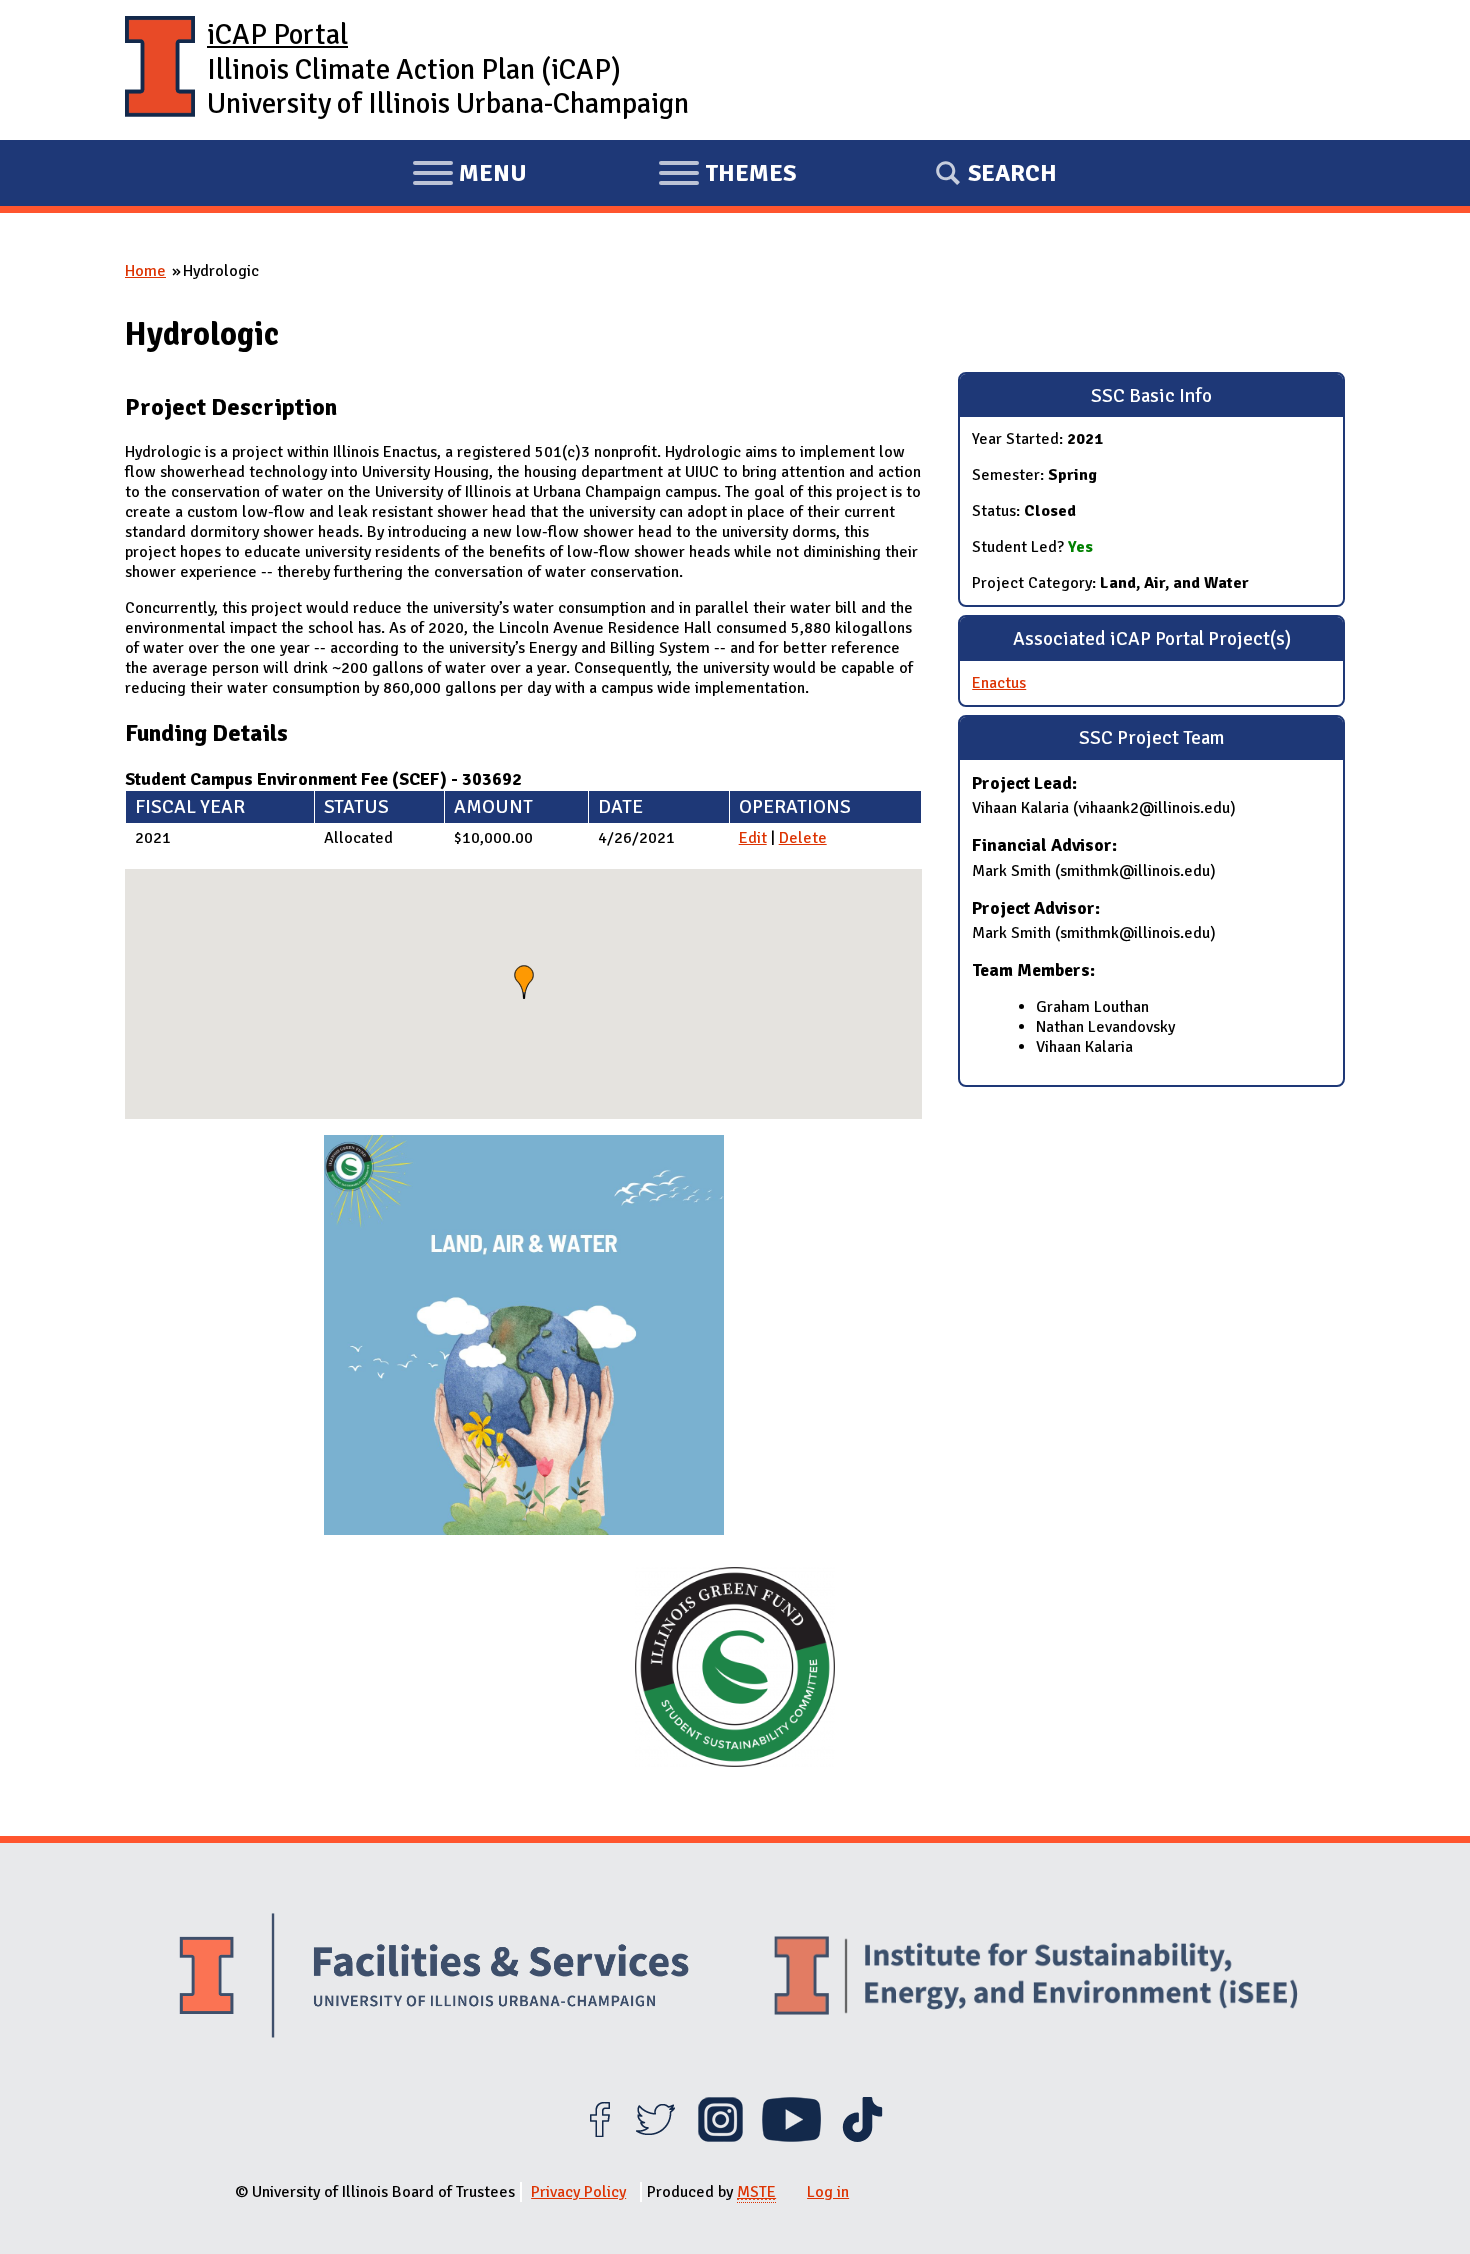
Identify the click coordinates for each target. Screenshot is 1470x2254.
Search (1012, 173)
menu (469, 176)
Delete (803, 838)
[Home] (160, 70)
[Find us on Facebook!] (599, 2137)
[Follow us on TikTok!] (862, 2137)
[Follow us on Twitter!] (655, 2137)
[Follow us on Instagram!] (720, 2137)
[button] (524, 982)
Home (145, 271)
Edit (753, 838)
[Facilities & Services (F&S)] (434, 1978)
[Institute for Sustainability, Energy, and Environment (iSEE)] (1036, 1978)
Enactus (999, 683)
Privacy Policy (578, 2192)
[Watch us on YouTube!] (791, 2137)
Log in (828, 2192)
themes (727, 176)
